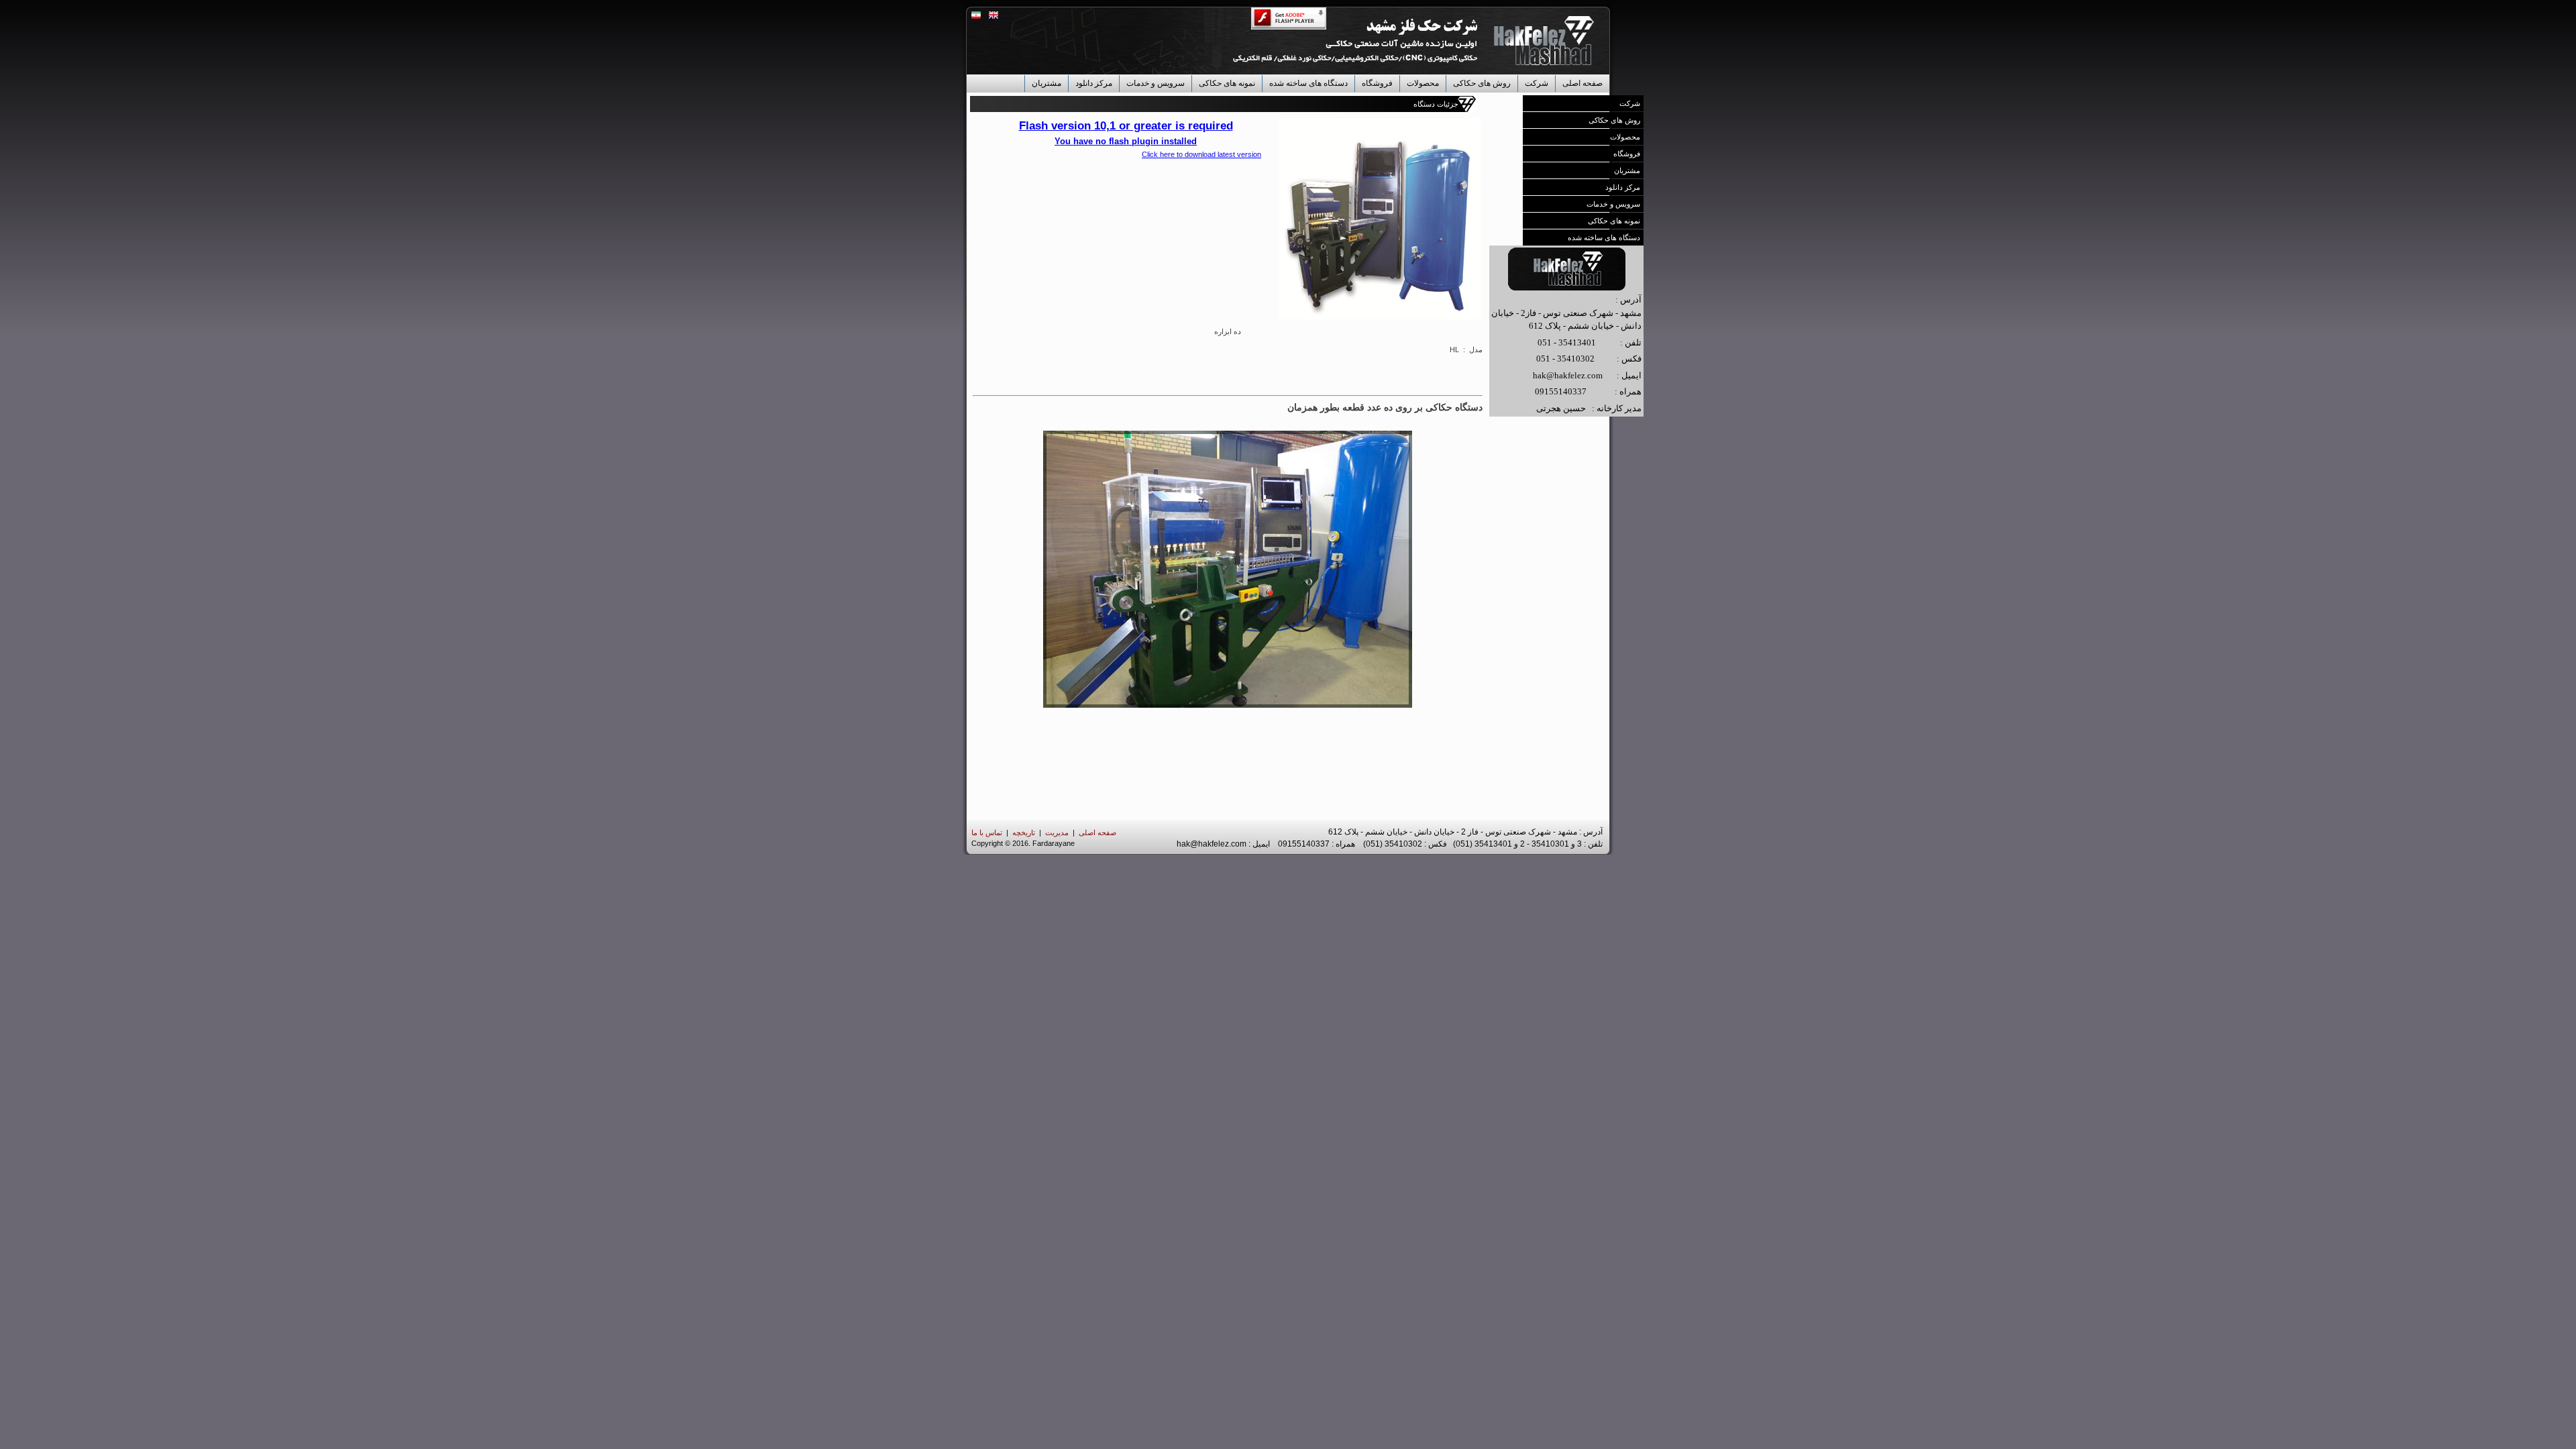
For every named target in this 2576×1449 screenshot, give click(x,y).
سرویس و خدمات (1156, 83)
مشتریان (1046, 83)
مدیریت (1057, 833)
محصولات (1423, 83)
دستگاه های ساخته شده (1308, 83)
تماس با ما (987, 833)
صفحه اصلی (1582, 83)
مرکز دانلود (1094, 83)
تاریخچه (1024, 833)
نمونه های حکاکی (1227, 83)
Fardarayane (1054, 843)
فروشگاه (1377, 83)
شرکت (1537, 83)
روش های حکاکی (1482, 83)
